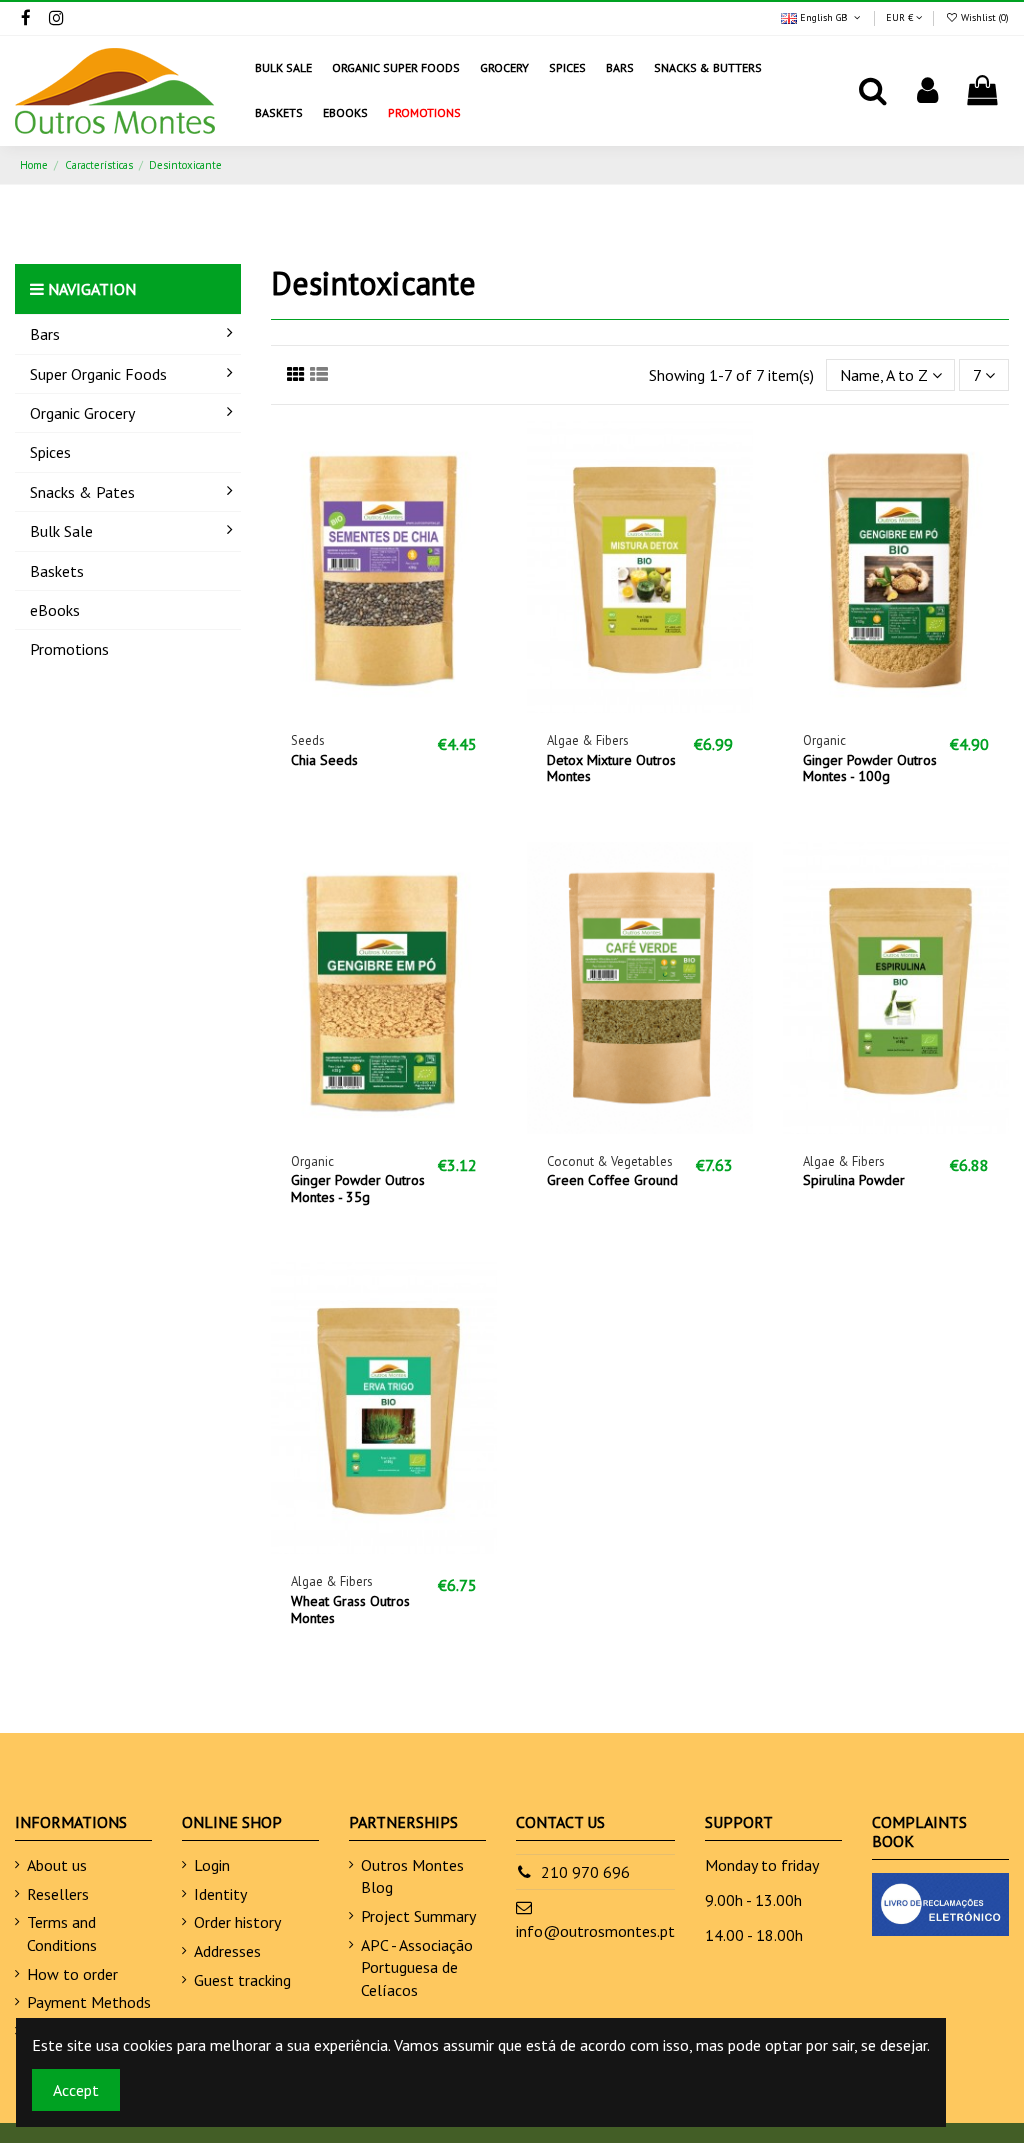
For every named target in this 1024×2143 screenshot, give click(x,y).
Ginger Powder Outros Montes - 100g (870, 768)
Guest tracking (242, 1980)
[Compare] (384, 705)
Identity (220, 1894)
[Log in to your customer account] (927, 90)
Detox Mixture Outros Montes (611, 768)
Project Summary (418, 1916)
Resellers (58, 1894)
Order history (237, 1922)
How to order (72, 1974)
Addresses (227, 1951)
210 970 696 (585, 1872)
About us (57, 1865)
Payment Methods (89, 2002)
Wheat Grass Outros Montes (350, 1609)
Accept (76, 2090)
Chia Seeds (324, 760)
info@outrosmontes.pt (595, 1931)
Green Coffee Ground (612, 1180)
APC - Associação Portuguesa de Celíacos (417, 1967)
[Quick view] (416, 705)
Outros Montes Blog (412, 1876)
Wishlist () (983, 17)
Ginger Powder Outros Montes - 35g (358, 1188)
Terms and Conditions (62, 1933)
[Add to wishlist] (352, 705)
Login (212, 1865)
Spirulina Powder (854, 1180)
